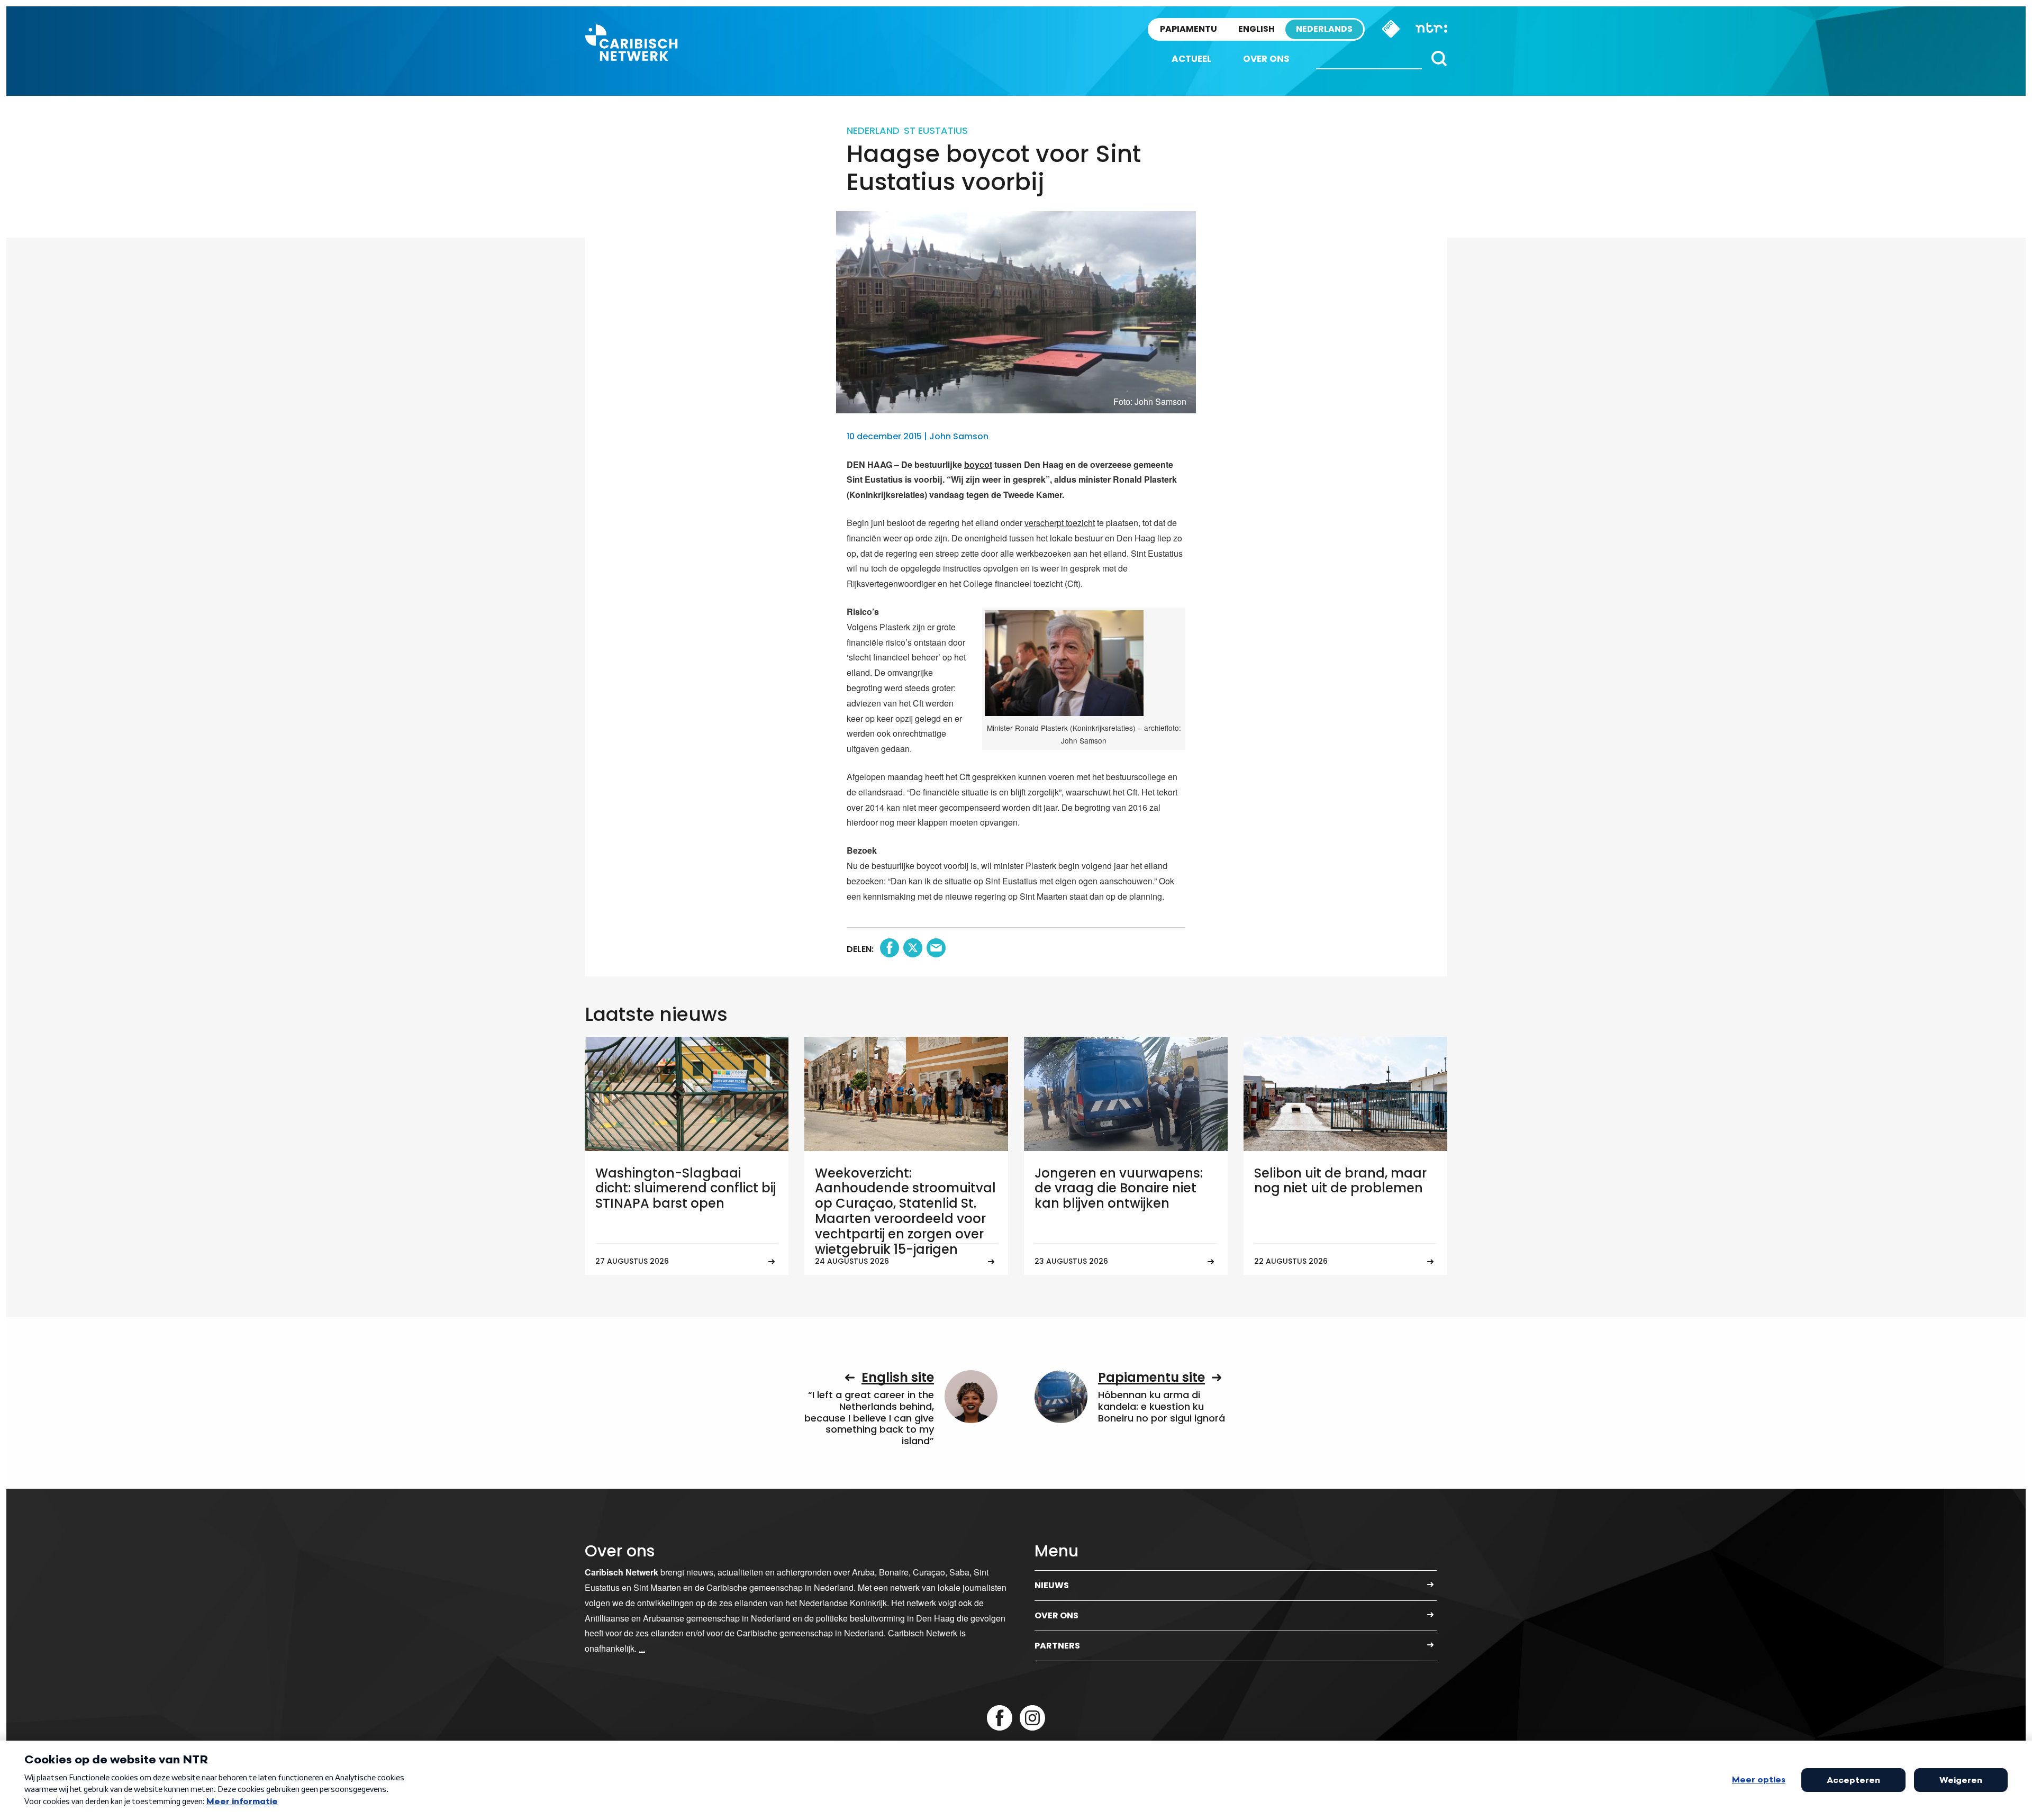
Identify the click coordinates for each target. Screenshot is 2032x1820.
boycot (978, 464)
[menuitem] (1191, 59)
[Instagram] (1032, 1718)
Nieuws (1052, 1585)
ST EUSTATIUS (936, 130)
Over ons (1266, 59)
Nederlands (1324, 29)
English (1257, 29)
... (642, 1648)
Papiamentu (1189, 29)
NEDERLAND (873, 130)
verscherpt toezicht (1060, 523)
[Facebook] (1000, 1718)
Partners (1057, 1646)
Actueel (1191, 59)
